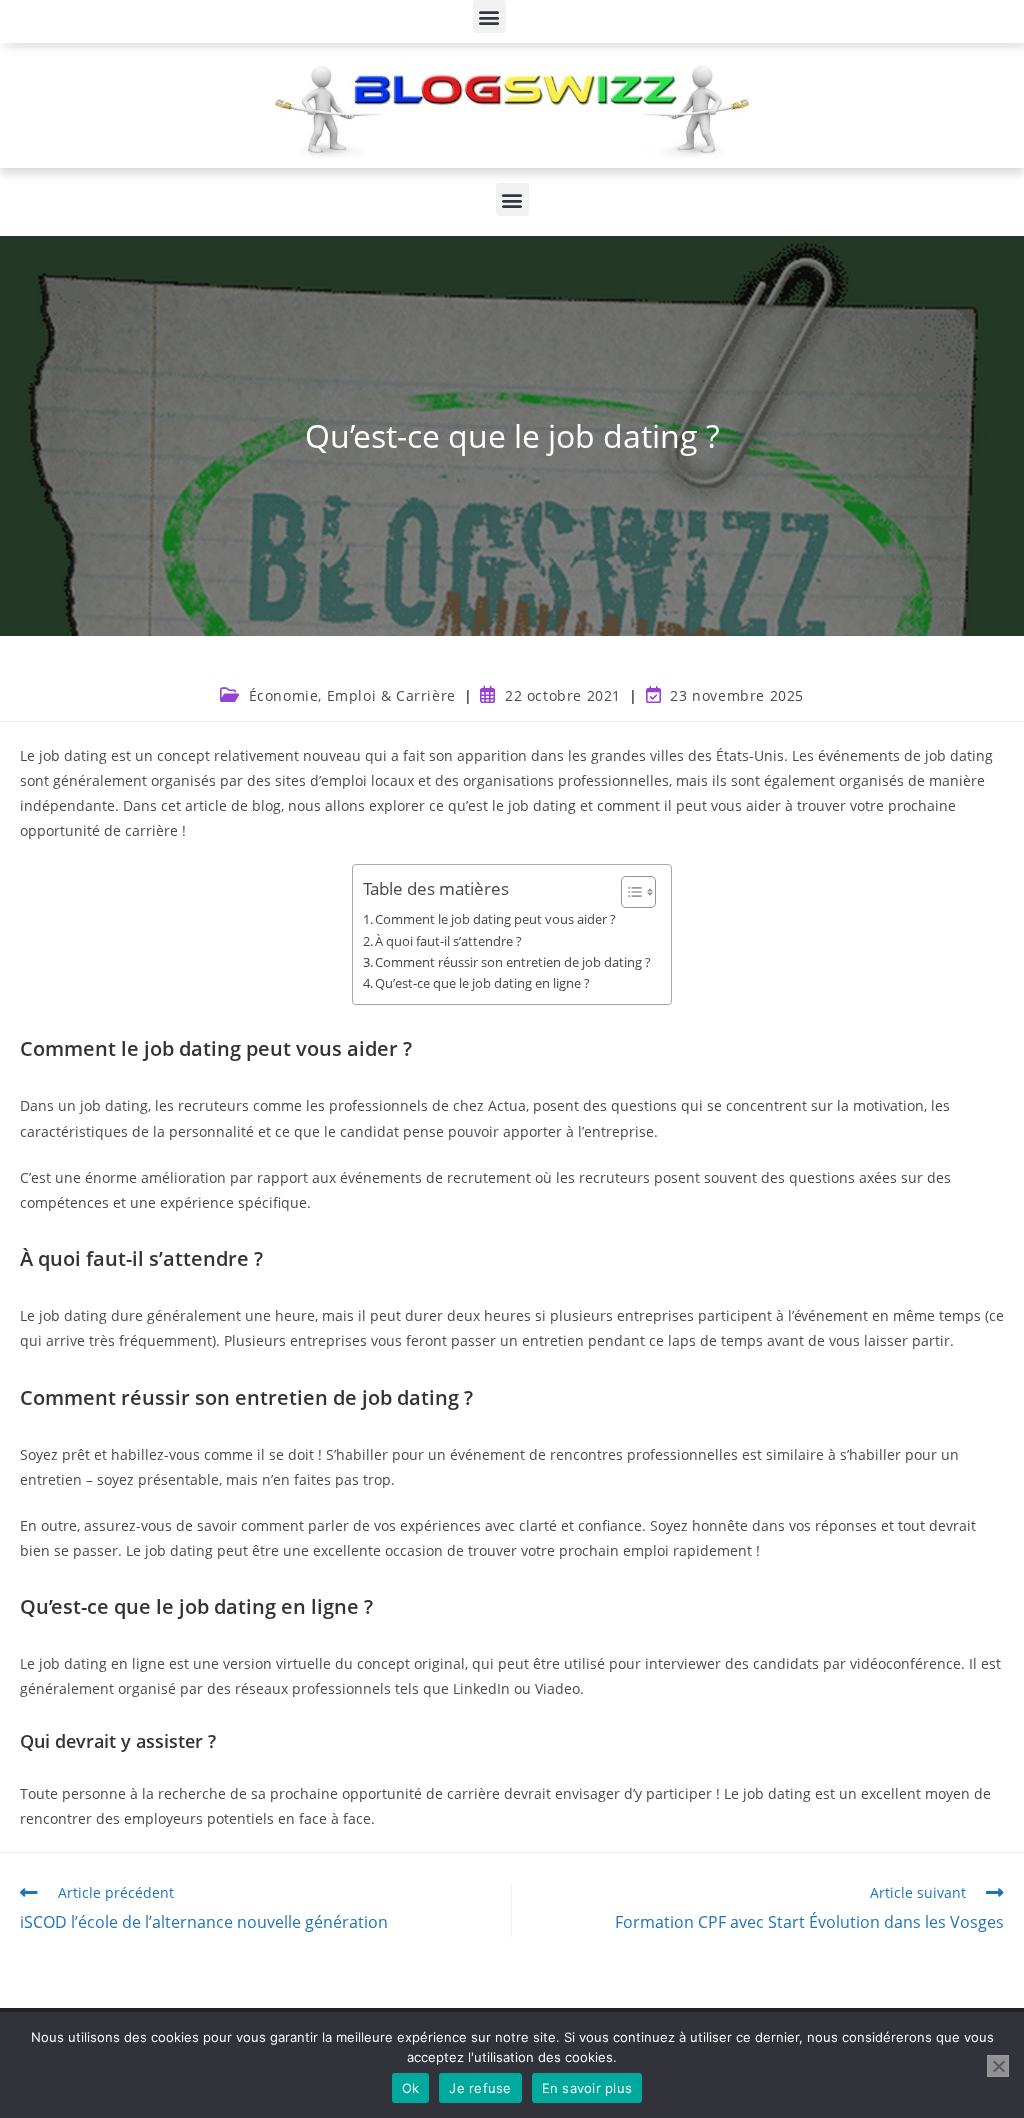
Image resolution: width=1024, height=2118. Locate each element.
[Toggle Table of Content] (628, 892)
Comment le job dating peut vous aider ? (495, 919)
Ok (411, 2088)
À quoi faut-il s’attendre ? (448, 941)
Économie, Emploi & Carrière (352, 695)
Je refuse (480, 2088)
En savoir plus (587, 2088)
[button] (489, 16)
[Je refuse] (998, 2066)
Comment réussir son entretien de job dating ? (513, 962)
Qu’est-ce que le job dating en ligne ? (482, 983)
